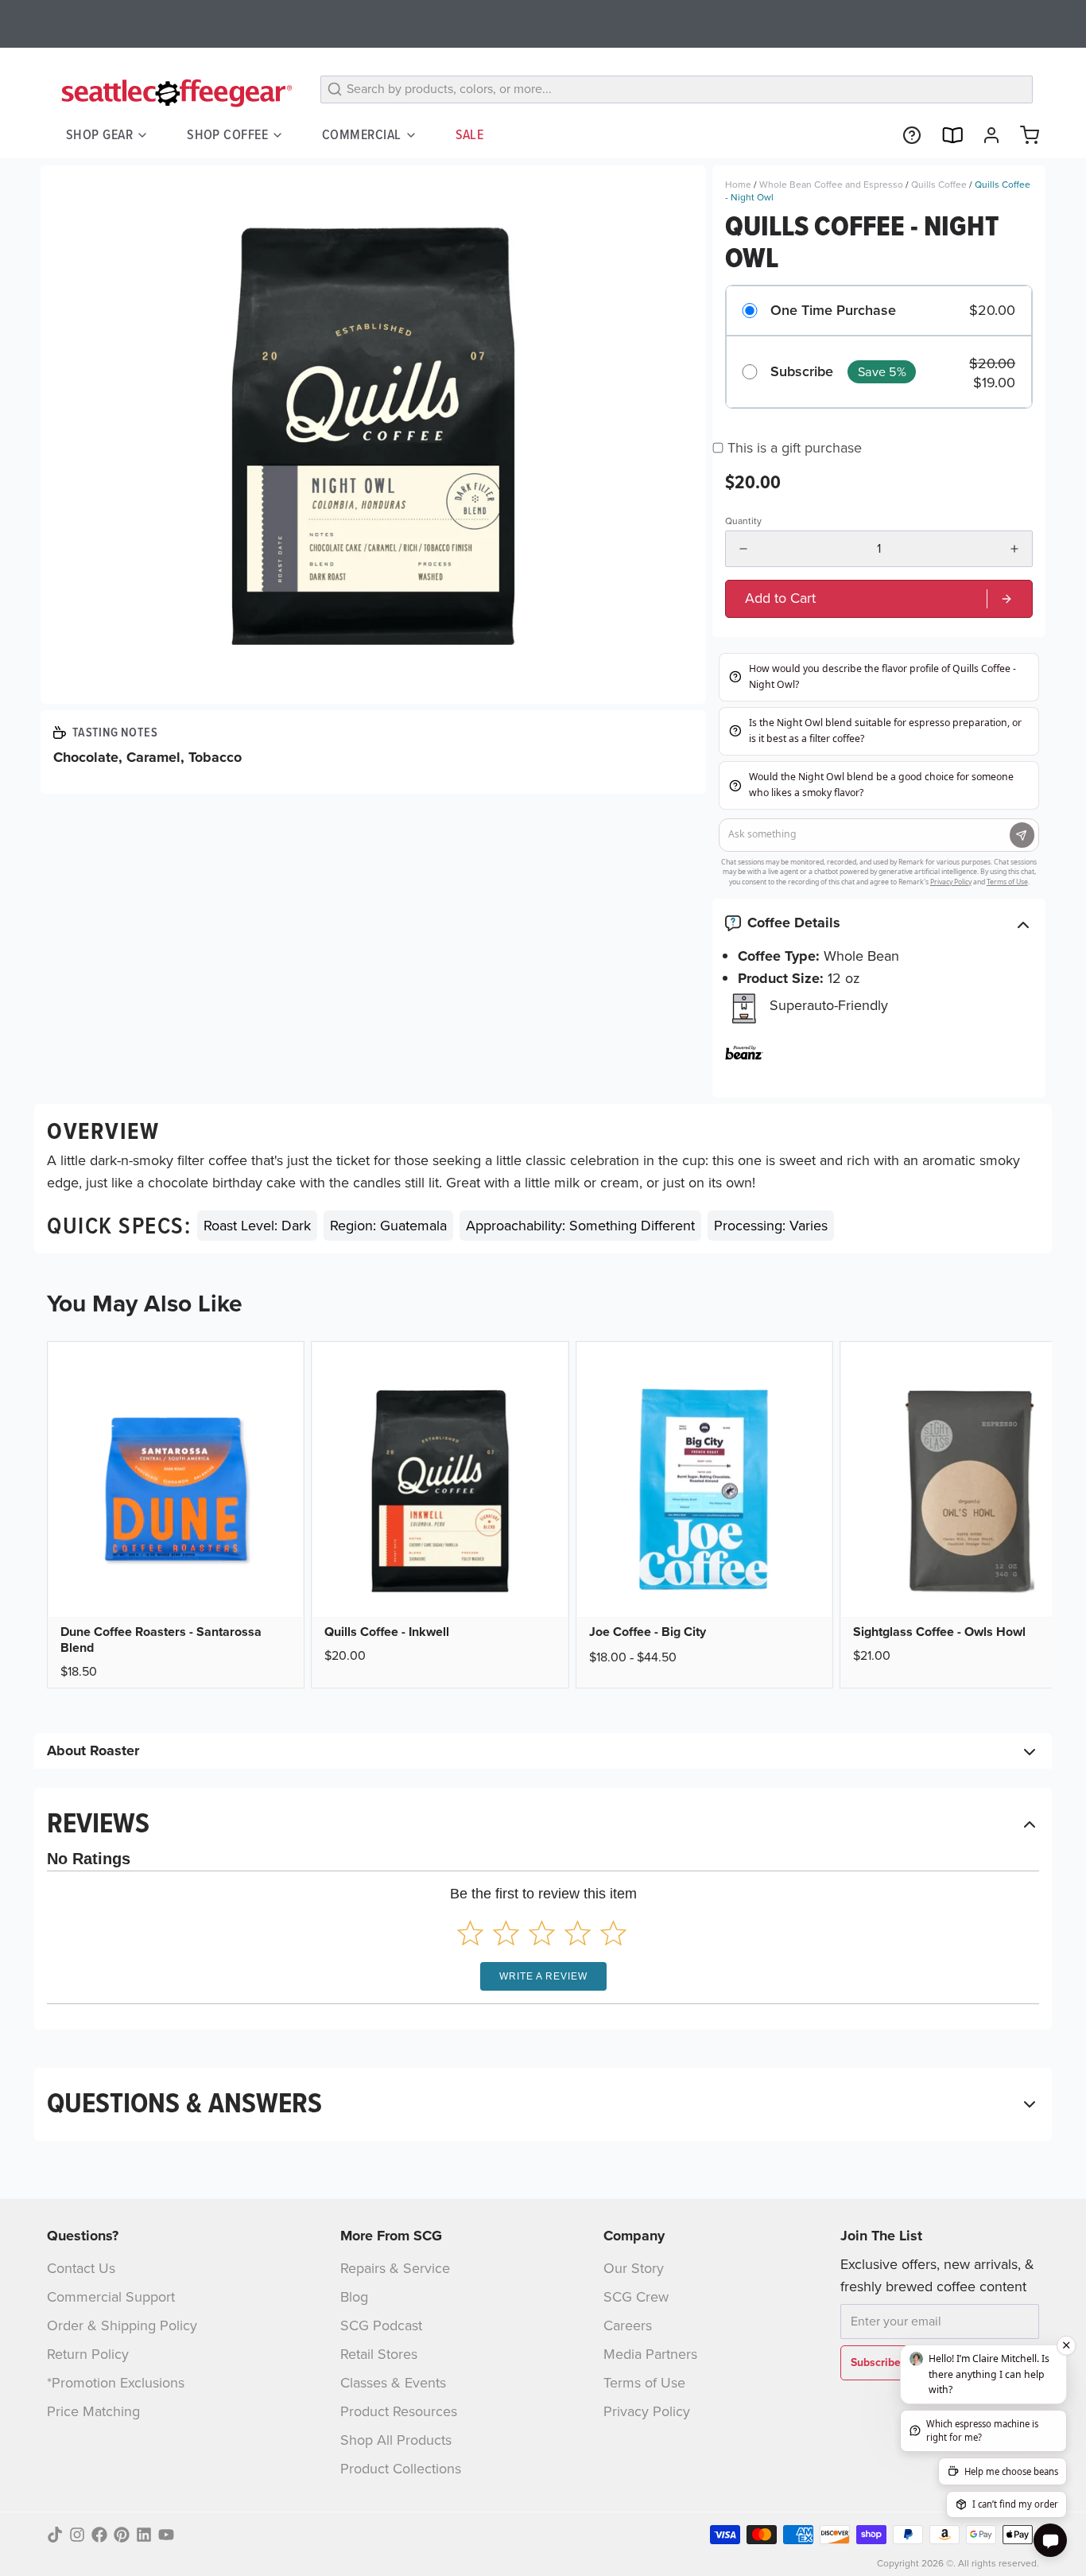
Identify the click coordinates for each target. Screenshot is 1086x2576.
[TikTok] (55, 2535)
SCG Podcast (381, 2325)
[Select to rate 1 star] (470, 1933)
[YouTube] (166, 2535)
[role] (879, 598)
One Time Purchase (833, 311)
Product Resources (399, 2411)
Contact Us (81, 2268)
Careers (628, 2325)
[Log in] (985, 135)
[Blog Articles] (945, 135)
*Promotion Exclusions (116, 2383)
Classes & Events (393, 2383)
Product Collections (401, 2469)
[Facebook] (99, 2535)
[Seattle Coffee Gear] (174, 92)
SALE (470, 134)
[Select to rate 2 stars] (506, 1933)
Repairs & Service (395, 2268)
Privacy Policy (647, 2411)
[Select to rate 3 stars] (542, 1933)
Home (738, 185)
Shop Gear (99, 134)
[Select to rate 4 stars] (578, 1933)
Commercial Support (111, 2297)
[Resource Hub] (906, 135)
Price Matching (93, 2411)
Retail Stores (379, 2354)
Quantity (743, 521)
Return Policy (88, 2354)
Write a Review (543, 1976)
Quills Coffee (939, 185)
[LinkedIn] (144, 2535)
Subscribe (802, 372)
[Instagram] (77, 2535)
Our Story (634, 2268)
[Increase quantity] (1014, 549)
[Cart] (1023, 135)
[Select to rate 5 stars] (613, 1933)
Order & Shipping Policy (122, 2325)
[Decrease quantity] (743, 549)
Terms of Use (644, 2383)
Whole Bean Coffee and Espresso (831, 185)
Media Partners (650, 2354)
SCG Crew (636, 2297)
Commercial (362, 134)
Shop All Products (396, 2440)
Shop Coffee (227, 134)
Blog (354, 2297)
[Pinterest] (122, 2535)
